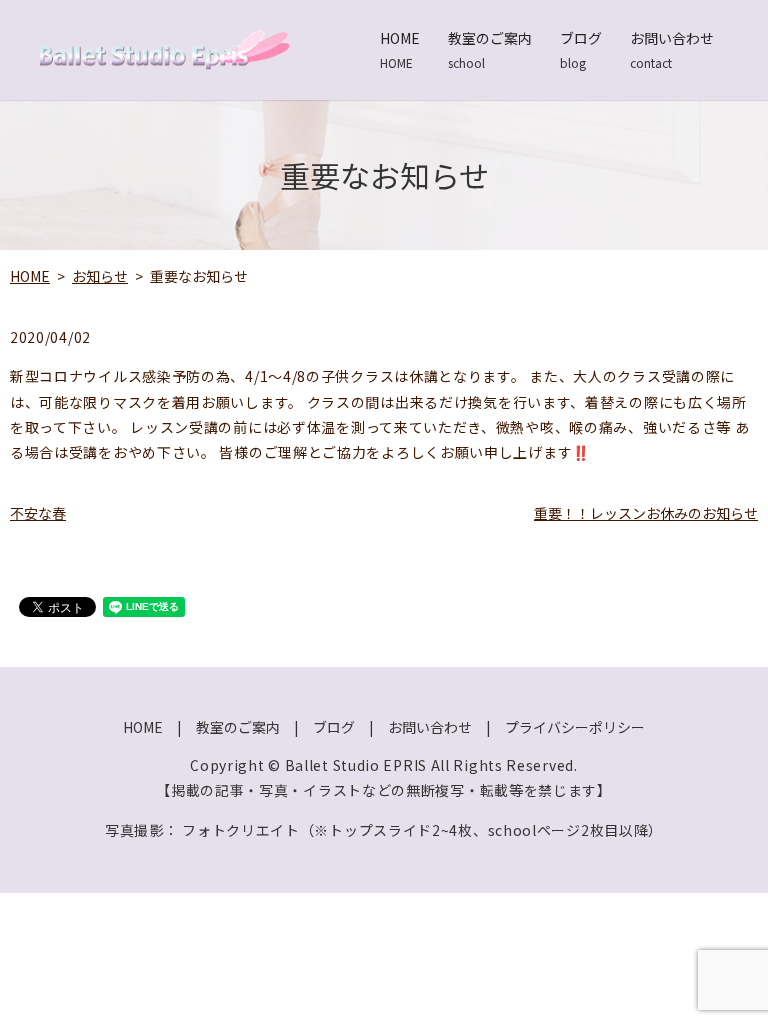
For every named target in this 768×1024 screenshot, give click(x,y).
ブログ (581, 49)
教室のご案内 (490, 49)
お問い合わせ (672, 49)
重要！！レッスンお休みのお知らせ (646, 513)
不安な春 (38, 513)
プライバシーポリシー (575, 727)
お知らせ (100, 276)
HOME (400, 49)
